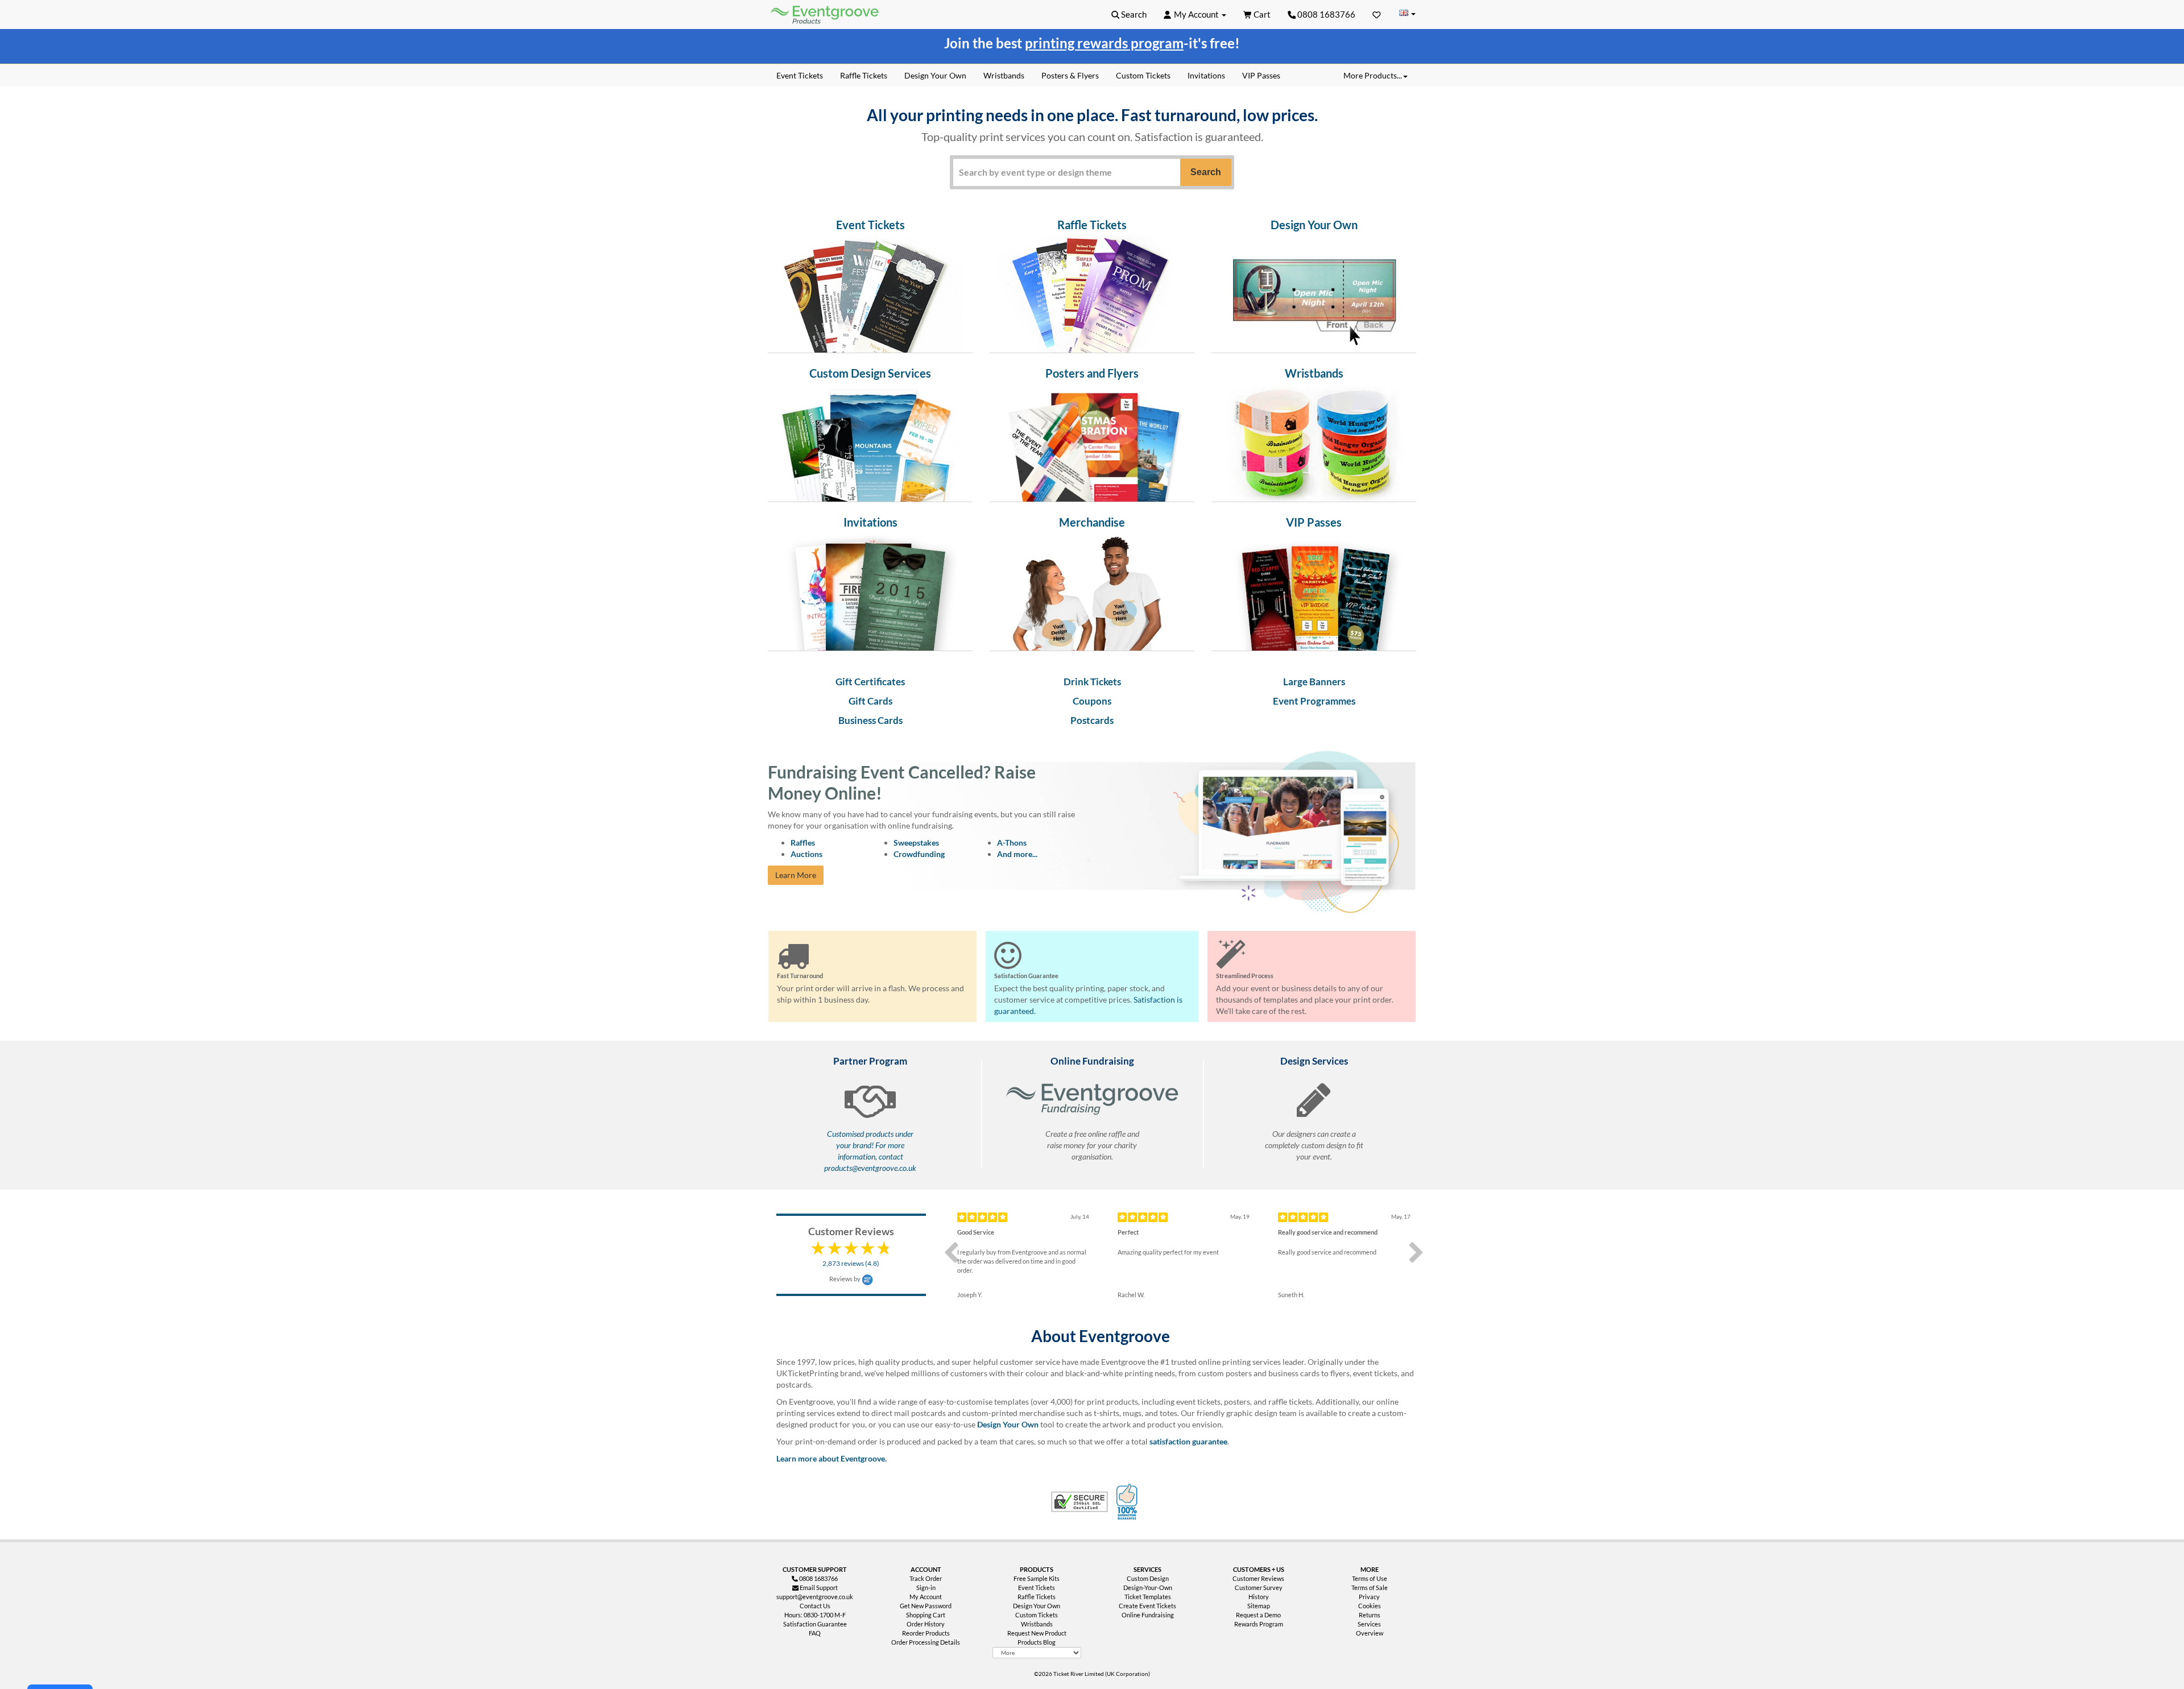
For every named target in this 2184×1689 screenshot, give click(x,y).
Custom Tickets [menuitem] (1143, 75)
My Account (926, 1597)
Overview (1370, 1633)
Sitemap (1259, 1606)
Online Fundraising (1148, 1615)
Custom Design (1148, 1578)
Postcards (1092, 720)
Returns (1370, 1615)
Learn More (796, 875)
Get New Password (926, 1606)
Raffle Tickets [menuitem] (864, 75)
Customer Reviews (1258, 1578)
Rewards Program (1259, 1624)
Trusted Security (1079, 1502)
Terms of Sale (1370, 1587)
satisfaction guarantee (1188, 1441)
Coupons (1092, 701)
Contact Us (815, 1606)
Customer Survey (1259, 1587)
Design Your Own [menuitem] (935, 75)
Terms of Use (1370, 1578)
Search (1206, 172)
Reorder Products (926, 1633)
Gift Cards (870, 701)
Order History (926, 1624)
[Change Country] (1407, 14)
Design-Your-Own (1148, 1587)
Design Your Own (1008, 1424)
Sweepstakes (916, 843)
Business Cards (870, 720)
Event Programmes (1314, 701)
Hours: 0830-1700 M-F (815, 1615)
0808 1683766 (1325, 14)
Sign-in (926, 1587)
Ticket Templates (1148, 1597)
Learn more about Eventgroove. (832, 1458)
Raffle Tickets (1037, 1597)
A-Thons (1012, 843)
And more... (1017, 854)
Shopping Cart (926, 1615)
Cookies (1370, 1606)
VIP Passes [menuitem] (1261, 75)
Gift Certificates (870, 682)
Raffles (803, 843)
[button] (1129, 14)
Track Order (926, 1578)
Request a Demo (1258, 1615)
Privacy (1369, 1597)
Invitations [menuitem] (1206, 75)
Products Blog (1037, 1642)
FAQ (815, 1633)
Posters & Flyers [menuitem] (1070, 75)
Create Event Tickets (1147, 1606)
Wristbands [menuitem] (1004, 75)
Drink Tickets (1092, 682)
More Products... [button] (1373, 75)
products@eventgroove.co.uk (870, 1168)
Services (1369, 1624)
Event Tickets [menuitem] (800, 75)
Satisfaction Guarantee (815, 1624)
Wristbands (1037, 1624)
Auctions (806, 854)
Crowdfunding (919, 854)
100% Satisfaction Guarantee (1128, 1502)
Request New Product (1037, 1633)
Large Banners (1314, 682)
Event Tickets (1037, 1587)
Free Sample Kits (1037, 1578)
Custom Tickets (1037, 1615)
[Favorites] (1377, 14)
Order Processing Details (926, 1642)
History (1259, 1597)
